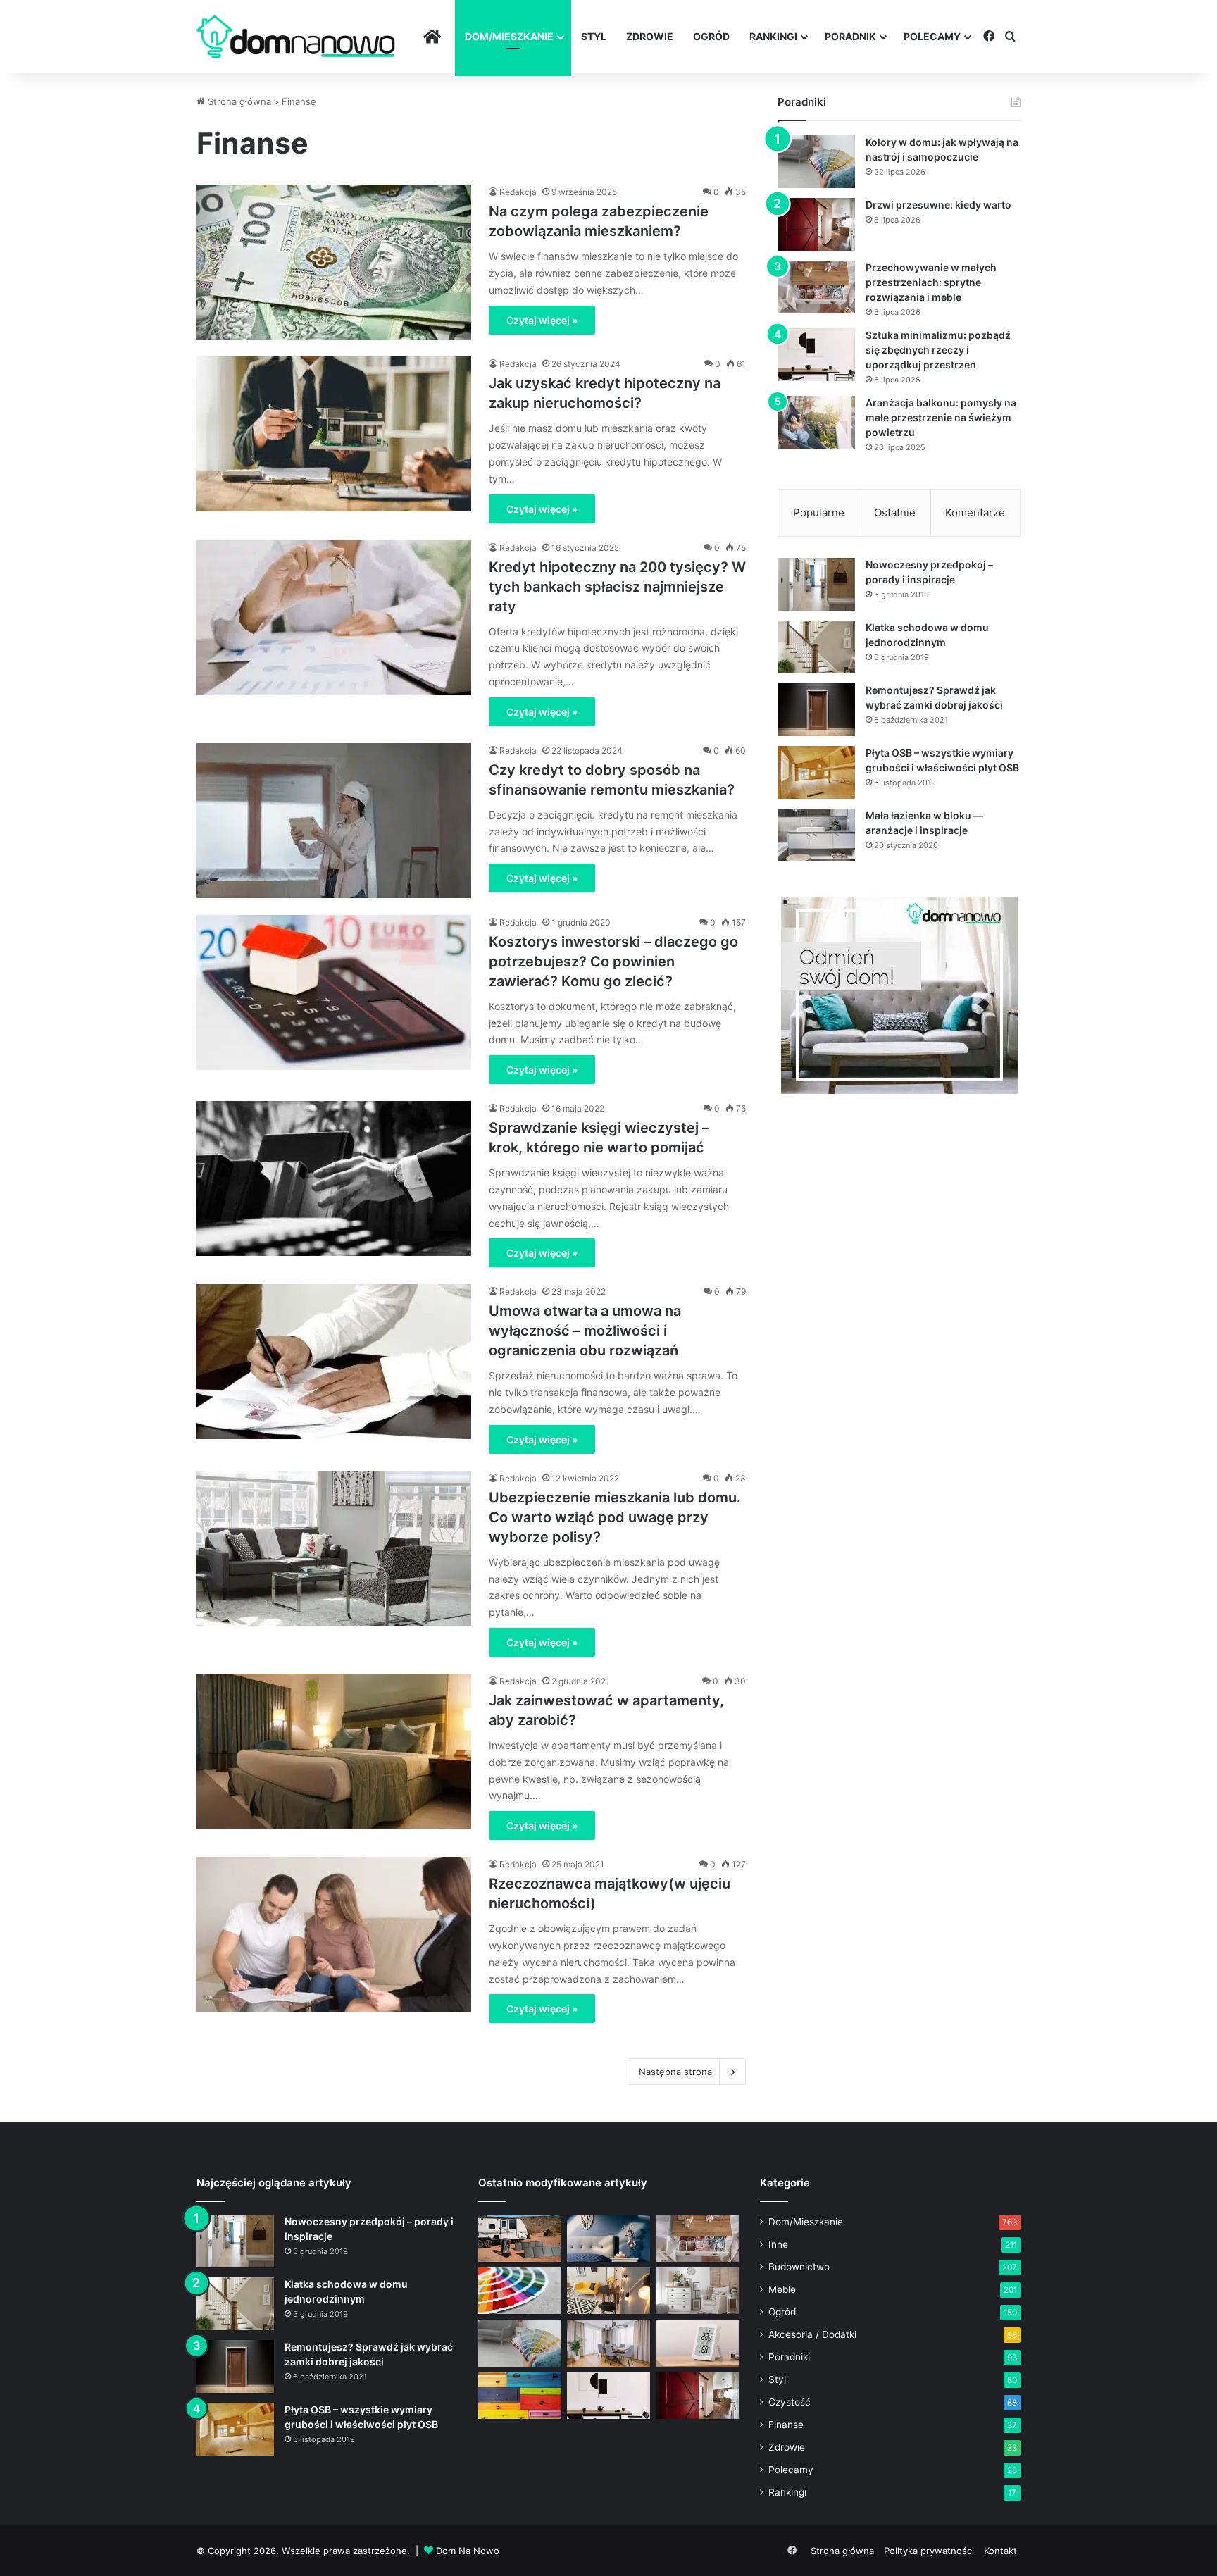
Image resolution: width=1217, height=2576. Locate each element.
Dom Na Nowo (468, 2551)
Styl (594, 36)
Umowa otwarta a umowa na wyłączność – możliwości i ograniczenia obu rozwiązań (585, 1331)
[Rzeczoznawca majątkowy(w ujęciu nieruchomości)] (334, 1934)
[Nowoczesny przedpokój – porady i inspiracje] (816, 584)
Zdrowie (650, 36)
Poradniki (789, 2357)
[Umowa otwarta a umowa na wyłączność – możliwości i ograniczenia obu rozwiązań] (334, 1362)
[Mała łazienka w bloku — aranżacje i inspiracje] (816, 835)
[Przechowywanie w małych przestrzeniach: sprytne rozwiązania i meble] (816, 287)
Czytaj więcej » (542, 320)
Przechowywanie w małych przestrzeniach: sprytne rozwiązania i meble (931, 282)
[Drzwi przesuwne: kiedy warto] (816, 224)
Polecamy (932, 36)
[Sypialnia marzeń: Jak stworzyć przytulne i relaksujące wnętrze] (608, 2238)
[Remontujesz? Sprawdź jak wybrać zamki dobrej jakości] (816, 710)
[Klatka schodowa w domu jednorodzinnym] (816, 647)
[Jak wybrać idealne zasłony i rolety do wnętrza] (608, 2343)
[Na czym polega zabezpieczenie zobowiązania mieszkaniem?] (334, 262)
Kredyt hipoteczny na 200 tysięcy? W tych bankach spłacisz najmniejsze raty (617, 587)
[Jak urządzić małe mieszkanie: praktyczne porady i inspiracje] (608, 2291)
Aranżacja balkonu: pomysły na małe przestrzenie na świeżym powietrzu (941, 417)
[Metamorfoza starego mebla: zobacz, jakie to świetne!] (520, 2396)
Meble (782, 2289)
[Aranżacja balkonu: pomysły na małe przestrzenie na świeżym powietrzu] (816, 422)
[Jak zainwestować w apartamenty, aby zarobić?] (334, 1751)
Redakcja (518, 192)
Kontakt (1000, 2551)
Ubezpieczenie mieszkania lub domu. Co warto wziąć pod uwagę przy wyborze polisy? (615, 1517)
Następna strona (675, 2072)
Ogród (711, 36)
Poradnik (850, 36)
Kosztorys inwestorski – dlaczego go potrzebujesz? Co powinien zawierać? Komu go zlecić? (613, 962)
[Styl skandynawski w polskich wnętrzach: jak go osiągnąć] (697, 2291)
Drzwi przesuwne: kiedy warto (938, 205)
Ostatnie (895, 512)
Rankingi (773, 36)
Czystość (790, 2402)
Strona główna (238, 101)
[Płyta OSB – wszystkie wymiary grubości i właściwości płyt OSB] (816, 772)
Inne (778, 2244)
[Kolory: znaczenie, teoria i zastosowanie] (520, 2291)
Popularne (819, 512)
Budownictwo (799, 2267)
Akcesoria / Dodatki (812, 2334)
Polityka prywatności (929, 2551)
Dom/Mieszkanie (509, 36)
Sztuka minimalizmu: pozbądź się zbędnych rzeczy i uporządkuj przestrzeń (938, 350)
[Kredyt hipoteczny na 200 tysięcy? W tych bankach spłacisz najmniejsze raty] (334, 618)
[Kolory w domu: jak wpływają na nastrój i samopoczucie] (816, 162)
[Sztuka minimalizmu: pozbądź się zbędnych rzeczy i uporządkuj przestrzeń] (816, 355)
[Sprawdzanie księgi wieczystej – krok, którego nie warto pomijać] (334, 1178)
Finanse (786, 2425)
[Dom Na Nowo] (296, 37)
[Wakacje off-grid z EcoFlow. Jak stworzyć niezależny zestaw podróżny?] (520, 2238)
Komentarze (975, 512)
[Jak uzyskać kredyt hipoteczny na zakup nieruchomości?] (334, 434)
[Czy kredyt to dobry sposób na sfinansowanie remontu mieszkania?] (334, 821)
